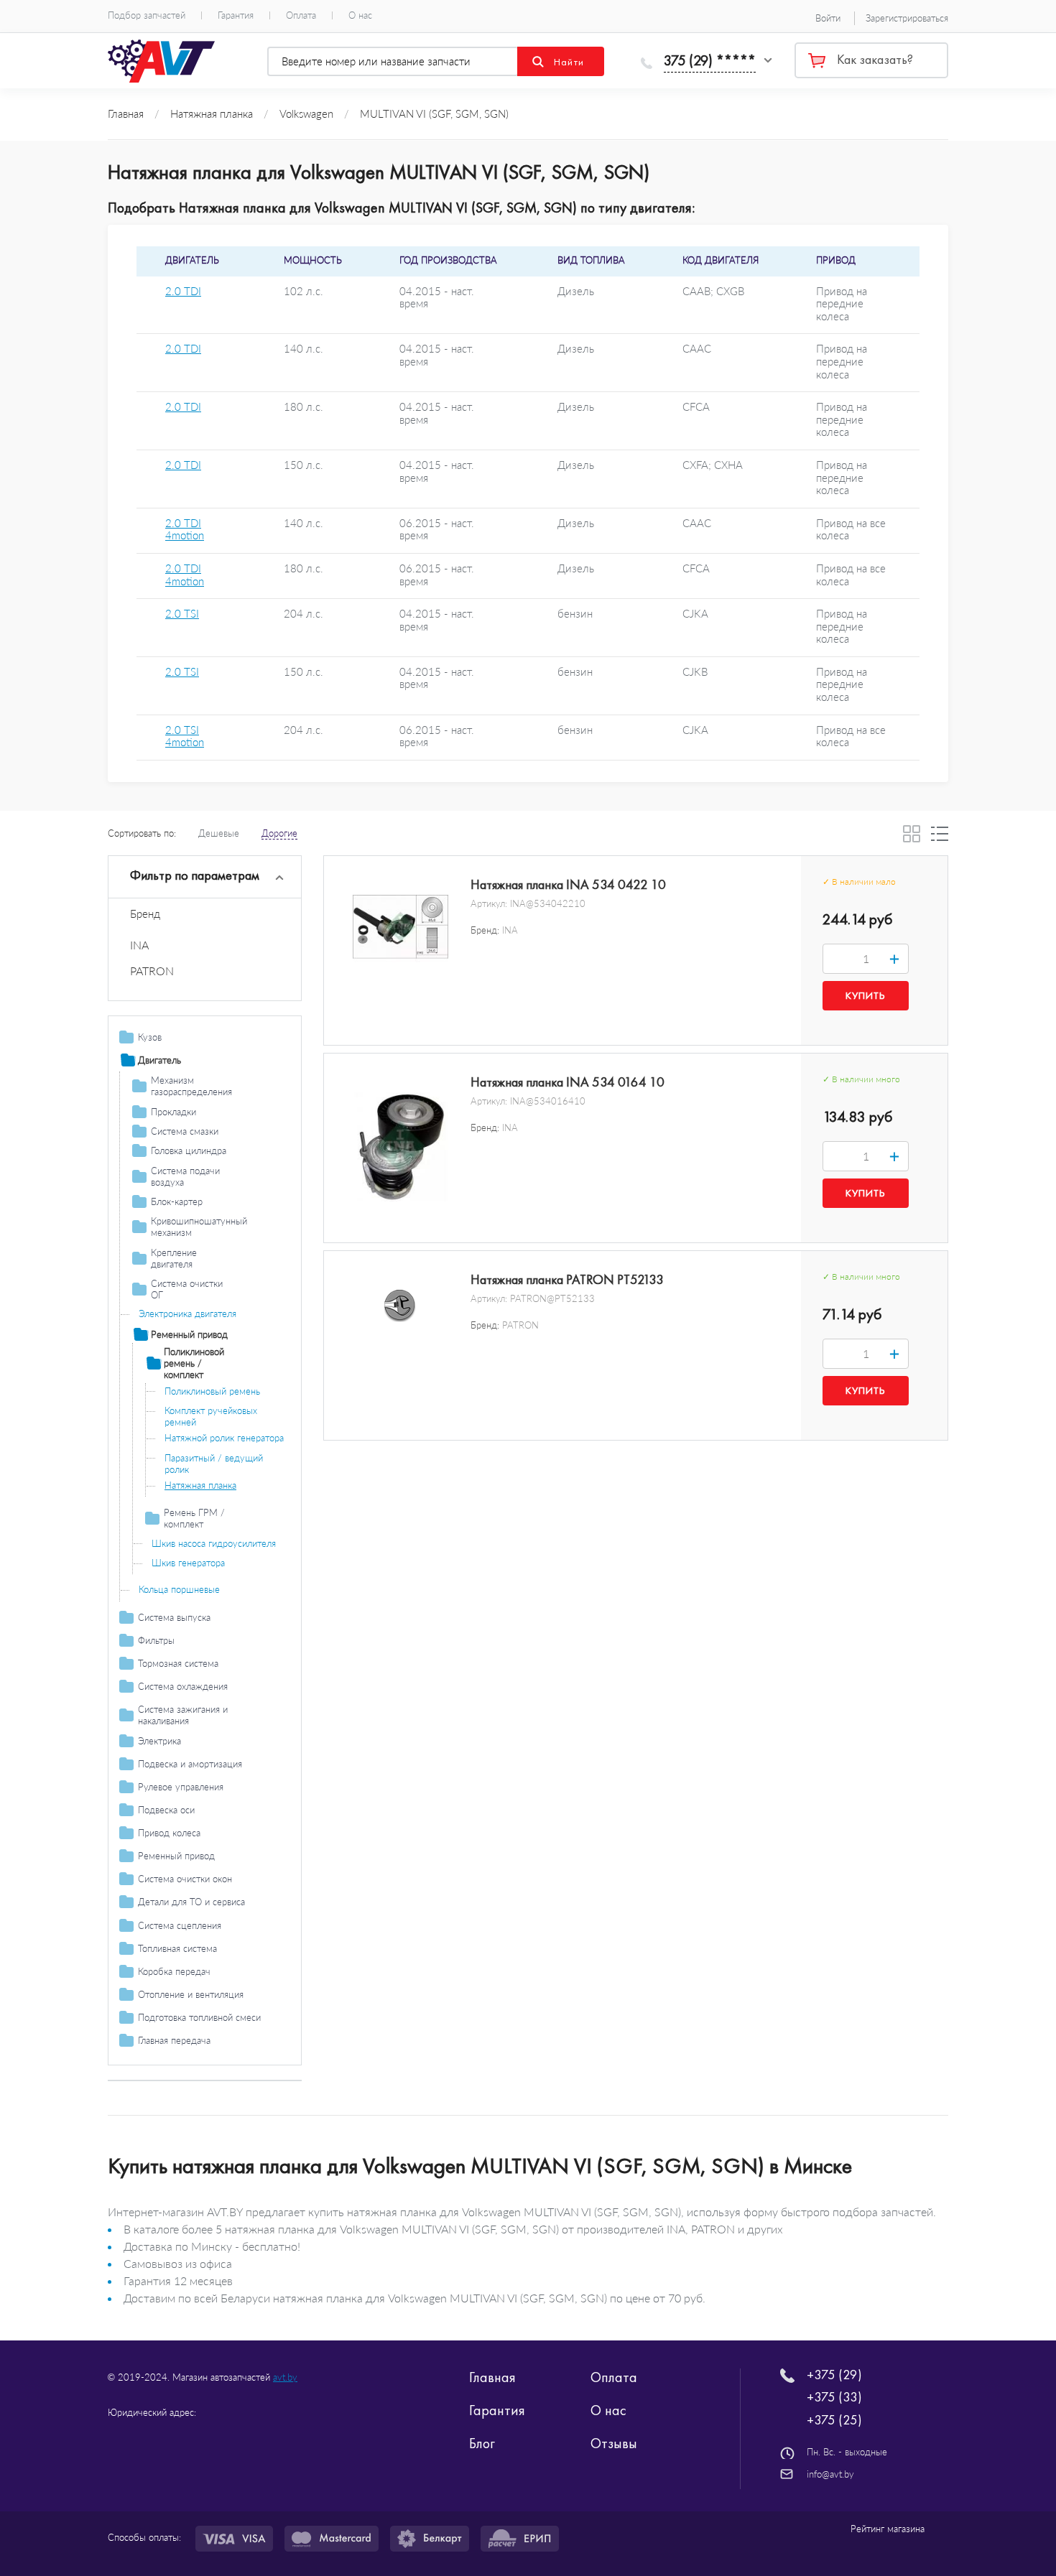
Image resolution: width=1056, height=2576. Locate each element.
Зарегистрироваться (907, 18)
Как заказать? (875, 60)
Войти (828, 18)
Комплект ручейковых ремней (211, 1416)
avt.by (285, 2377)
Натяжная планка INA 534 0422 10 (568, 885)
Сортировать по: (142, 833)
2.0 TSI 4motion (185, 736)
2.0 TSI (182, 614)
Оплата (301, 15)
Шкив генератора (188, 1563)
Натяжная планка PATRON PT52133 (567, 1280)
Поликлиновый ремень (212, 1391)
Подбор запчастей (147, 15)
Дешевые (219, 833)
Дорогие (279, 833)
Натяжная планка (200, 1485)
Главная (492, 2377)
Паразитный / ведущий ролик (214, 1464)
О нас (360, 15)
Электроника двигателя (187, 1313)
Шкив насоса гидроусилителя (214, 1543)
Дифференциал (171, 2060)
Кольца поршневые (179, 1589)
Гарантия (236, 15)
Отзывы (614, 2443)
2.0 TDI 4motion (185, 530)
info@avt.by (830, 2474)
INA (139, 945)
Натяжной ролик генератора (224, 1438)
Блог (482, 2443)
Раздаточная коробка (183, 2080)
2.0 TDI (183, 291)
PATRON (152, 971)
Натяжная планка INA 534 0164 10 (568, 1082)
